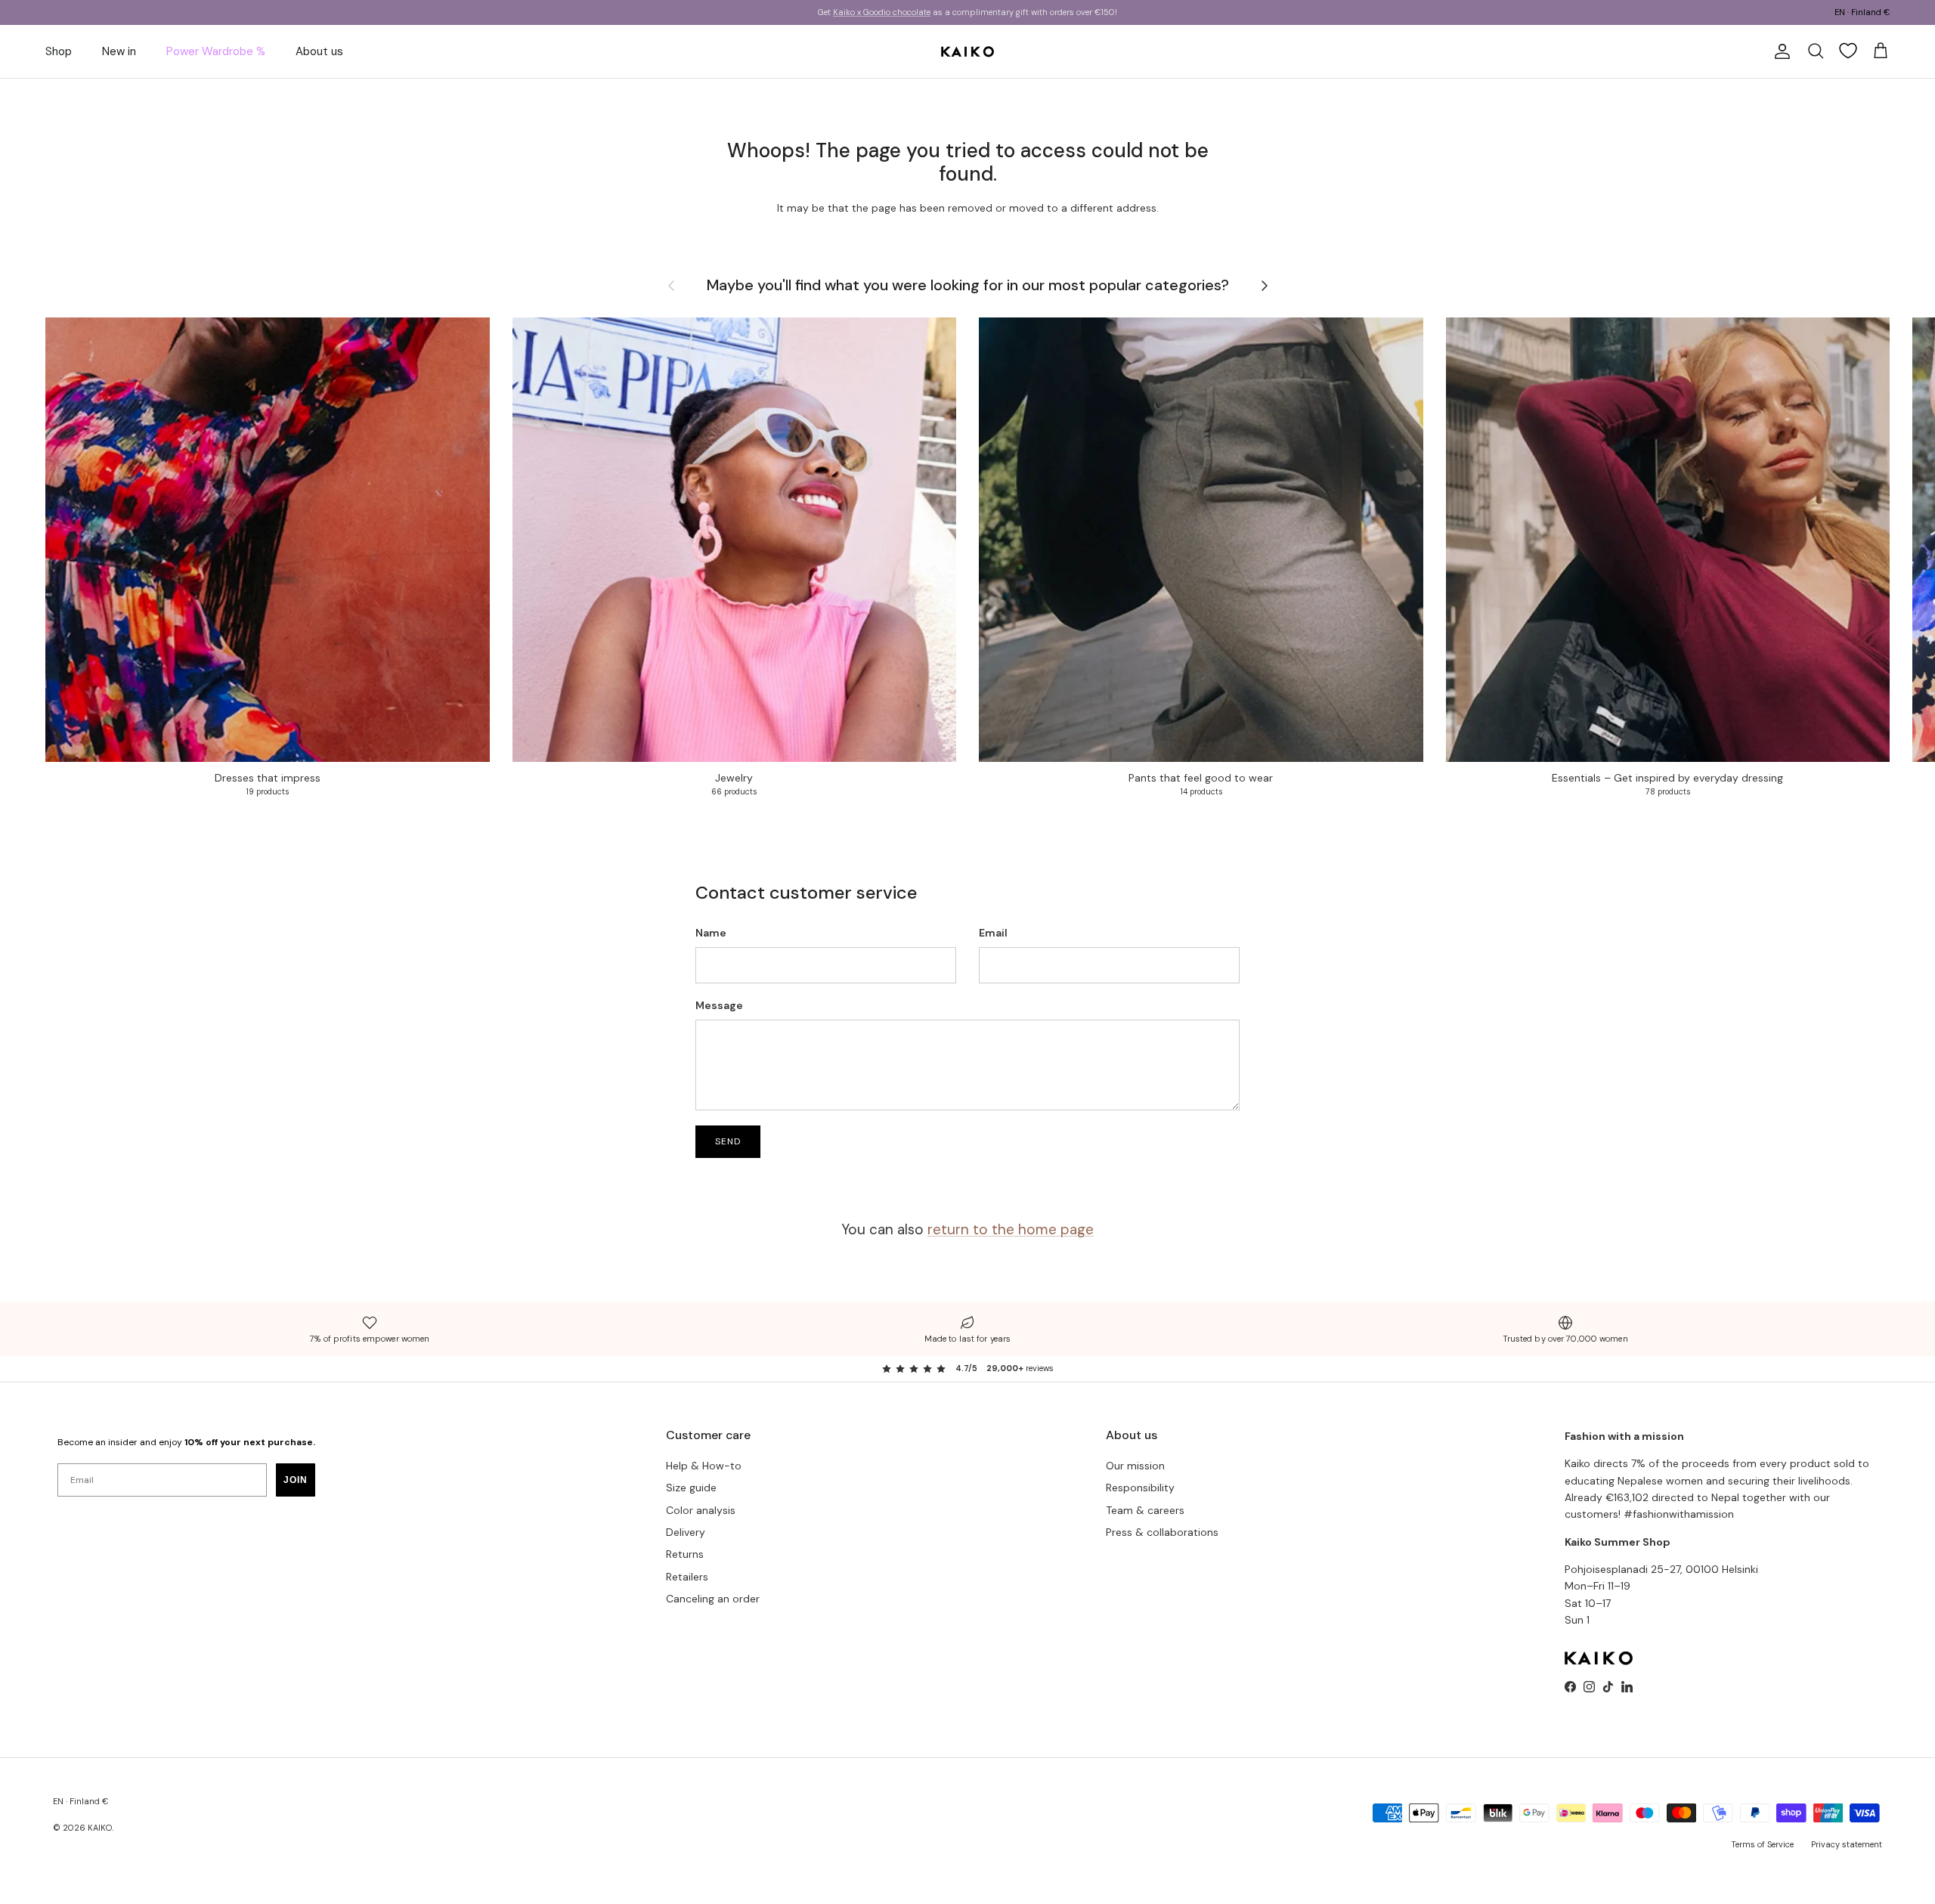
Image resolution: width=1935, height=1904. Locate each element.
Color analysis (701, 1510)
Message (719, 1005)
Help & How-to (704, 1466)
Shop (59, 51)
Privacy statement (1847, 1844)
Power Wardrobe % (216, 51)
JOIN (296, 1480)
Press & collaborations (1162, 1532)
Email (993, 933)
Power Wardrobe (898, 12)
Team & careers (1145, 1510)
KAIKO (100, 1828)
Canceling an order (713, 1599)
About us (319, 51)
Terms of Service (1762, 1844)
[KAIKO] (967, 51)
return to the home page (1011, 1229)
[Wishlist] (1848, 51)
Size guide (691, 1488)
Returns (685, 1554)
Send (728, 1141)
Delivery (686, 1532)
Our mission (1135, 1466)
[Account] (1779, 51)
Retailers (687, 1577)
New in (119, 51)
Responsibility (1140, 1488)
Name (711, 933)
